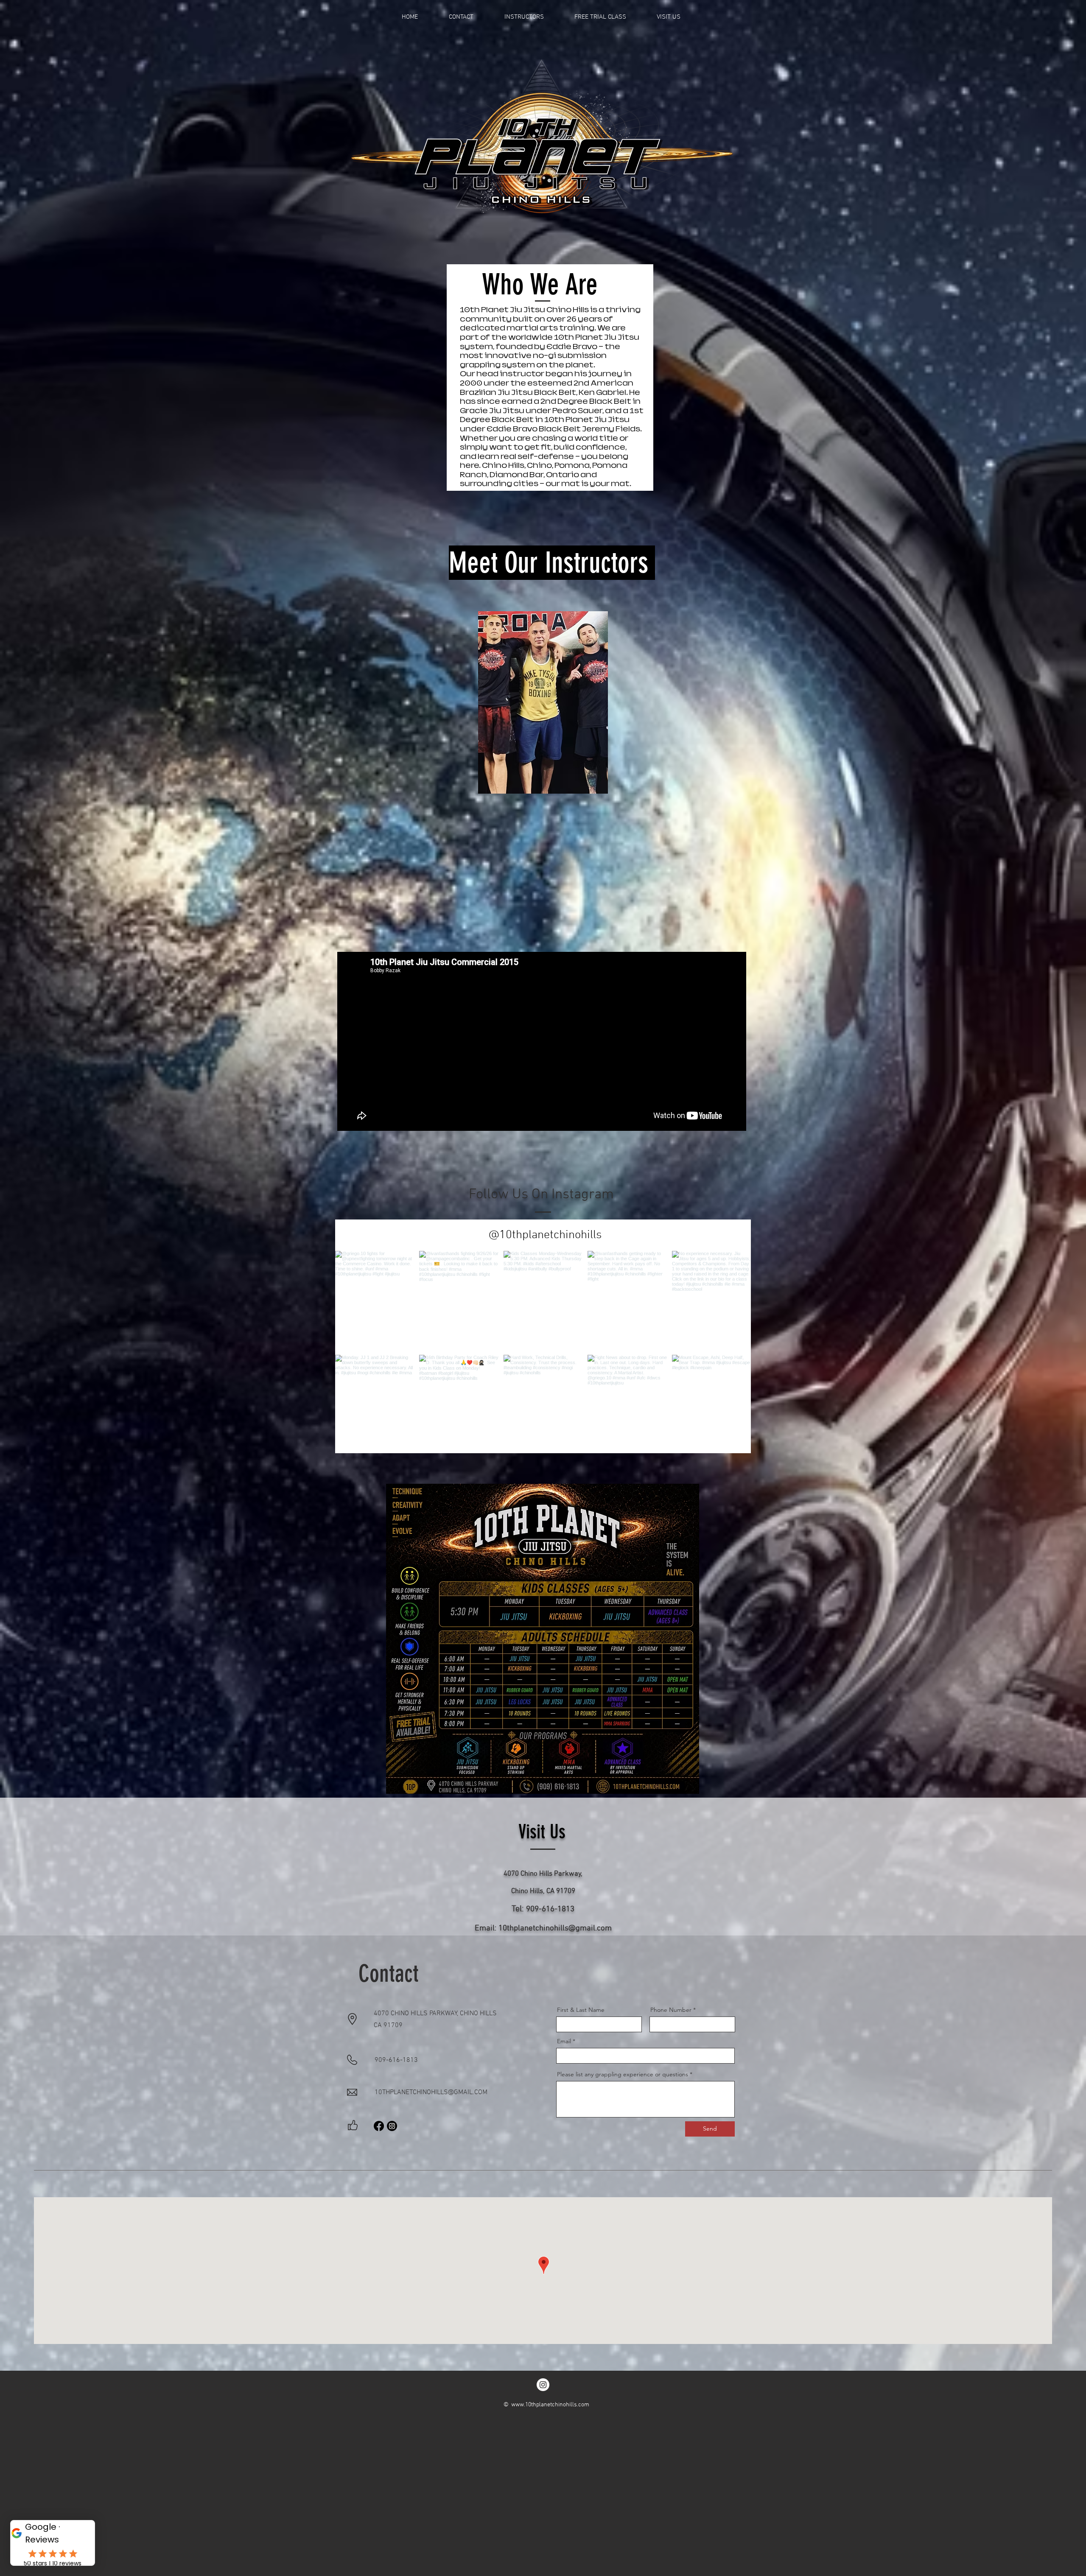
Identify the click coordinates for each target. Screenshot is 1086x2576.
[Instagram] (392, 2126)
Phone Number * (673, 2010)
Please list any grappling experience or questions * (625, 2074)
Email (564, 2041)
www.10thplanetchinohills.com (550, 2405)
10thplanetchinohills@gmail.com (555, 1929)
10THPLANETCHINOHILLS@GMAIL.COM (431, 2092)
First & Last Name (581, 2010)
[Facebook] (379, 2126)
